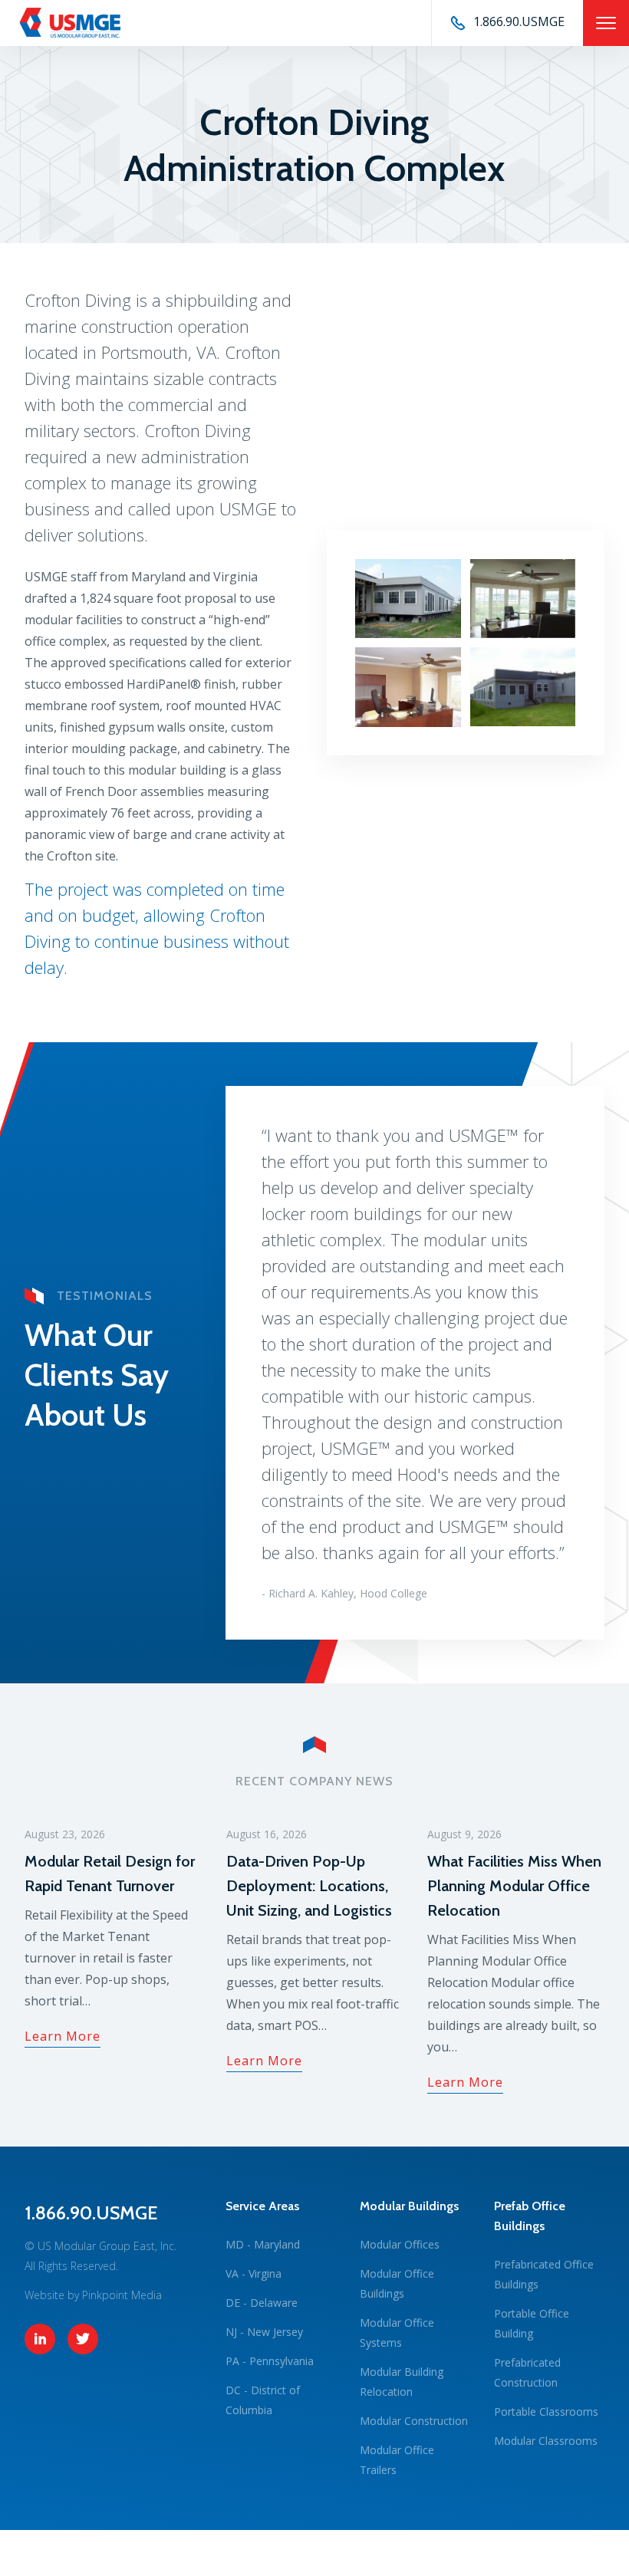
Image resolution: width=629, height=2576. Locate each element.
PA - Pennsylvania (270, 2361)
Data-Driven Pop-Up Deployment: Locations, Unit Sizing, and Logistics (309, 1886)
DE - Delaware (262, 2303)
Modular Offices (400, 2244)
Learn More (63, 2036)
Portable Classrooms (546, 2412)
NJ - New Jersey (264, 2332)
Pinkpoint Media (122, 2295)
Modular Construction (414, 2421)
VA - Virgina (254, 2273)
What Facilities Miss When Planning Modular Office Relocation (514, 1886)
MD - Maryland (263, 2244)
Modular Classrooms (546, 2441)
